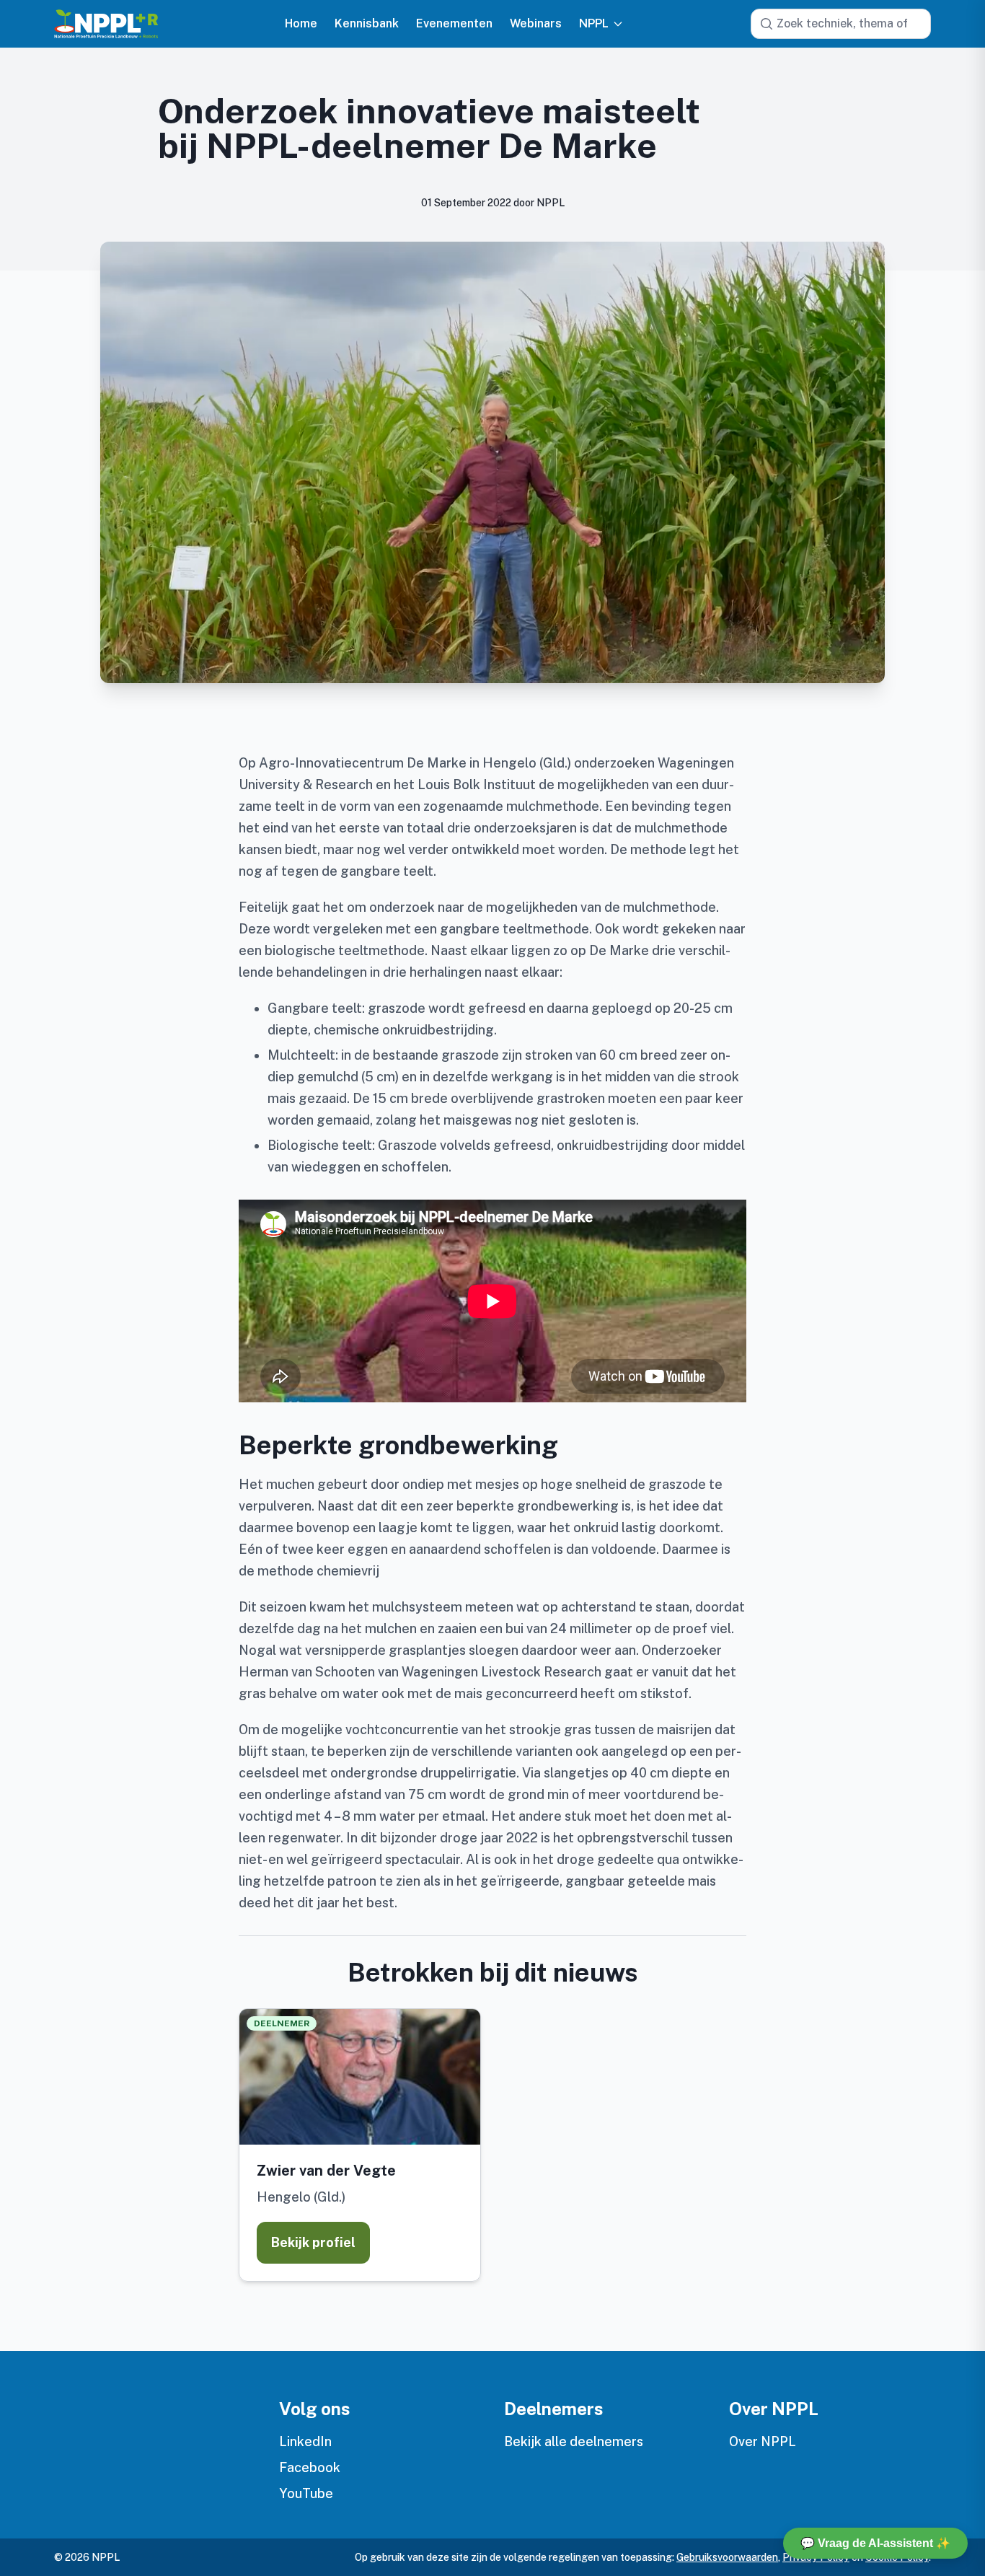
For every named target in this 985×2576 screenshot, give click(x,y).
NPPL (594, 24)
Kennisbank (367, 24)
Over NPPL (763, 2441)
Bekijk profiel (313, 2242)
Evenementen (454, 24)
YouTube (306, 2493)
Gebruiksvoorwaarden (727, 2557)
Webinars (536, 24)
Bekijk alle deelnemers (574, 2441)
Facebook (310, 2467)
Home (301, 24)
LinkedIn (305, 2441)
